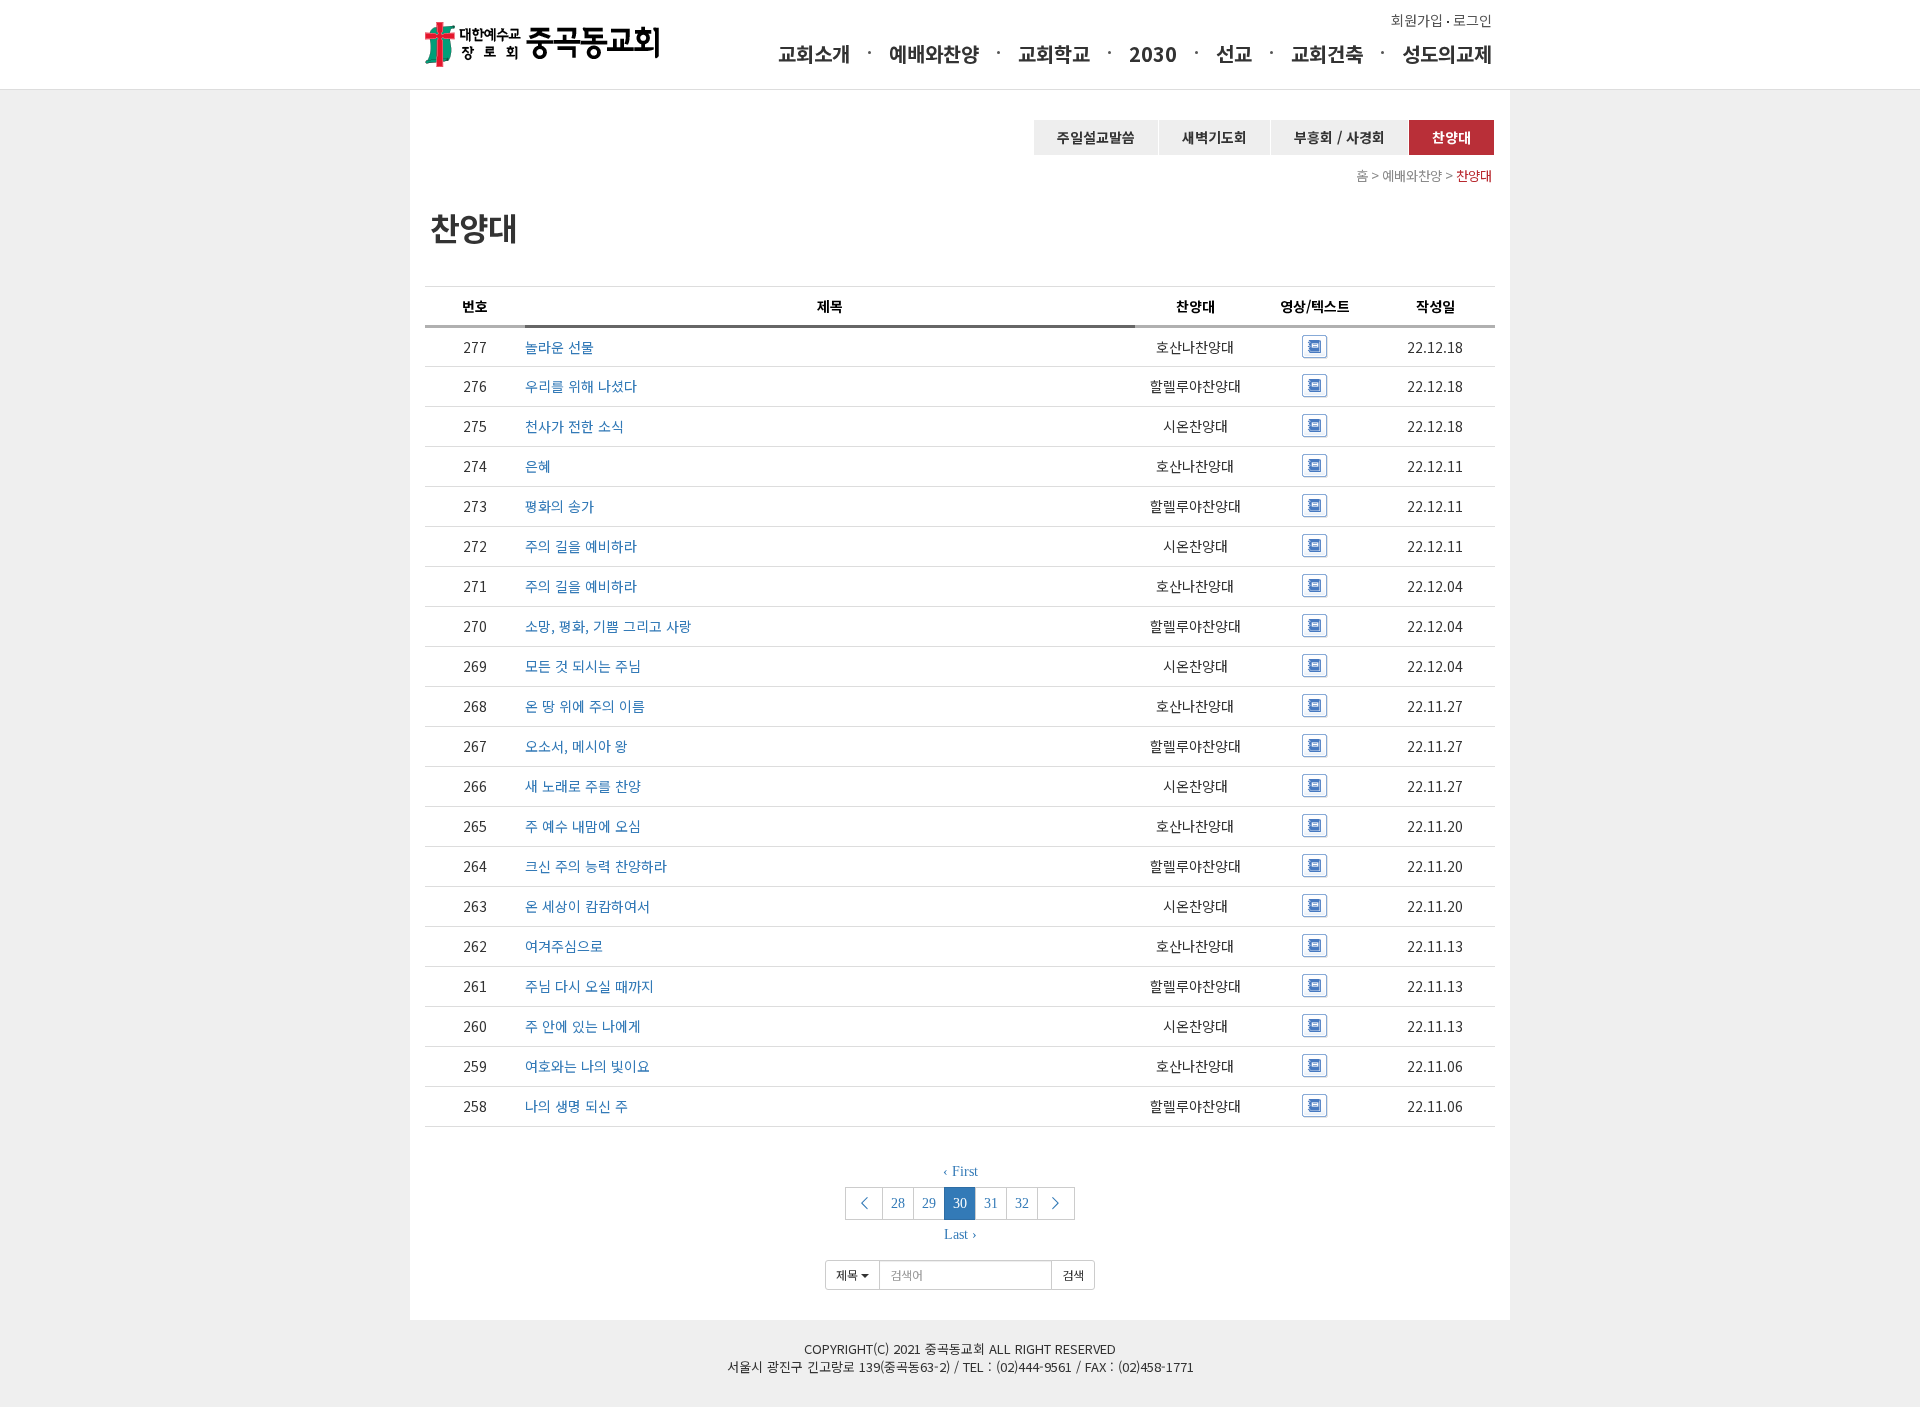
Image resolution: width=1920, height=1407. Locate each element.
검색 (1073, 1274)
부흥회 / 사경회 (1339, 137)
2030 (1153, 53)
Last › (960, 1234)
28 (898, 1203)
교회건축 (1327, 53)
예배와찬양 (934, 53)
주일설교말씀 (1096, 137)
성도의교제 (1447, 53)
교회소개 (814, 53)
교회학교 (1054, 53)
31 (991, 1203)
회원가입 (1417, 20)
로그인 (1472, 20)
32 (1022, 1203)
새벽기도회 (1214, 137)
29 (929, 1203)
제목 (848, 1274)
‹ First (960, 1171)
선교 (1234, 53)
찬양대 (1451, 137)
